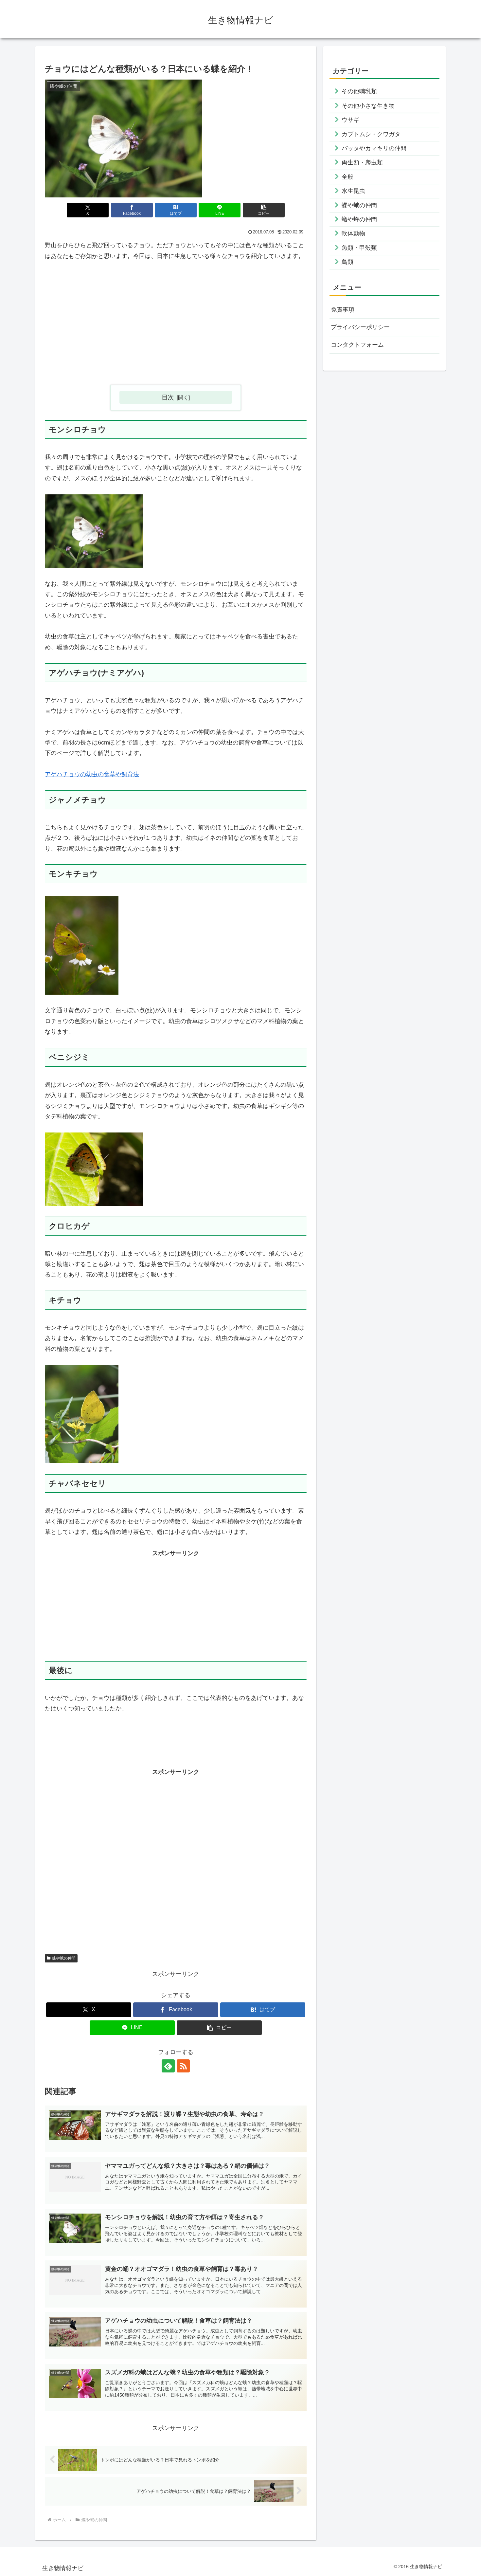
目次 (168, 397)
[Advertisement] (176, 328)
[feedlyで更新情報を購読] (168, 2066)
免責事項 (343, 310)
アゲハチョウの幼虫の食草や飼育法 (92, 774)
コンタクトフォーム (357, 345)
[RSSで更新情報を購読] (183, 2066)
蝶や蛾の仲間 (64, 1958)
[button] (264, 210)
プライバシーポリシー (360, 327)
